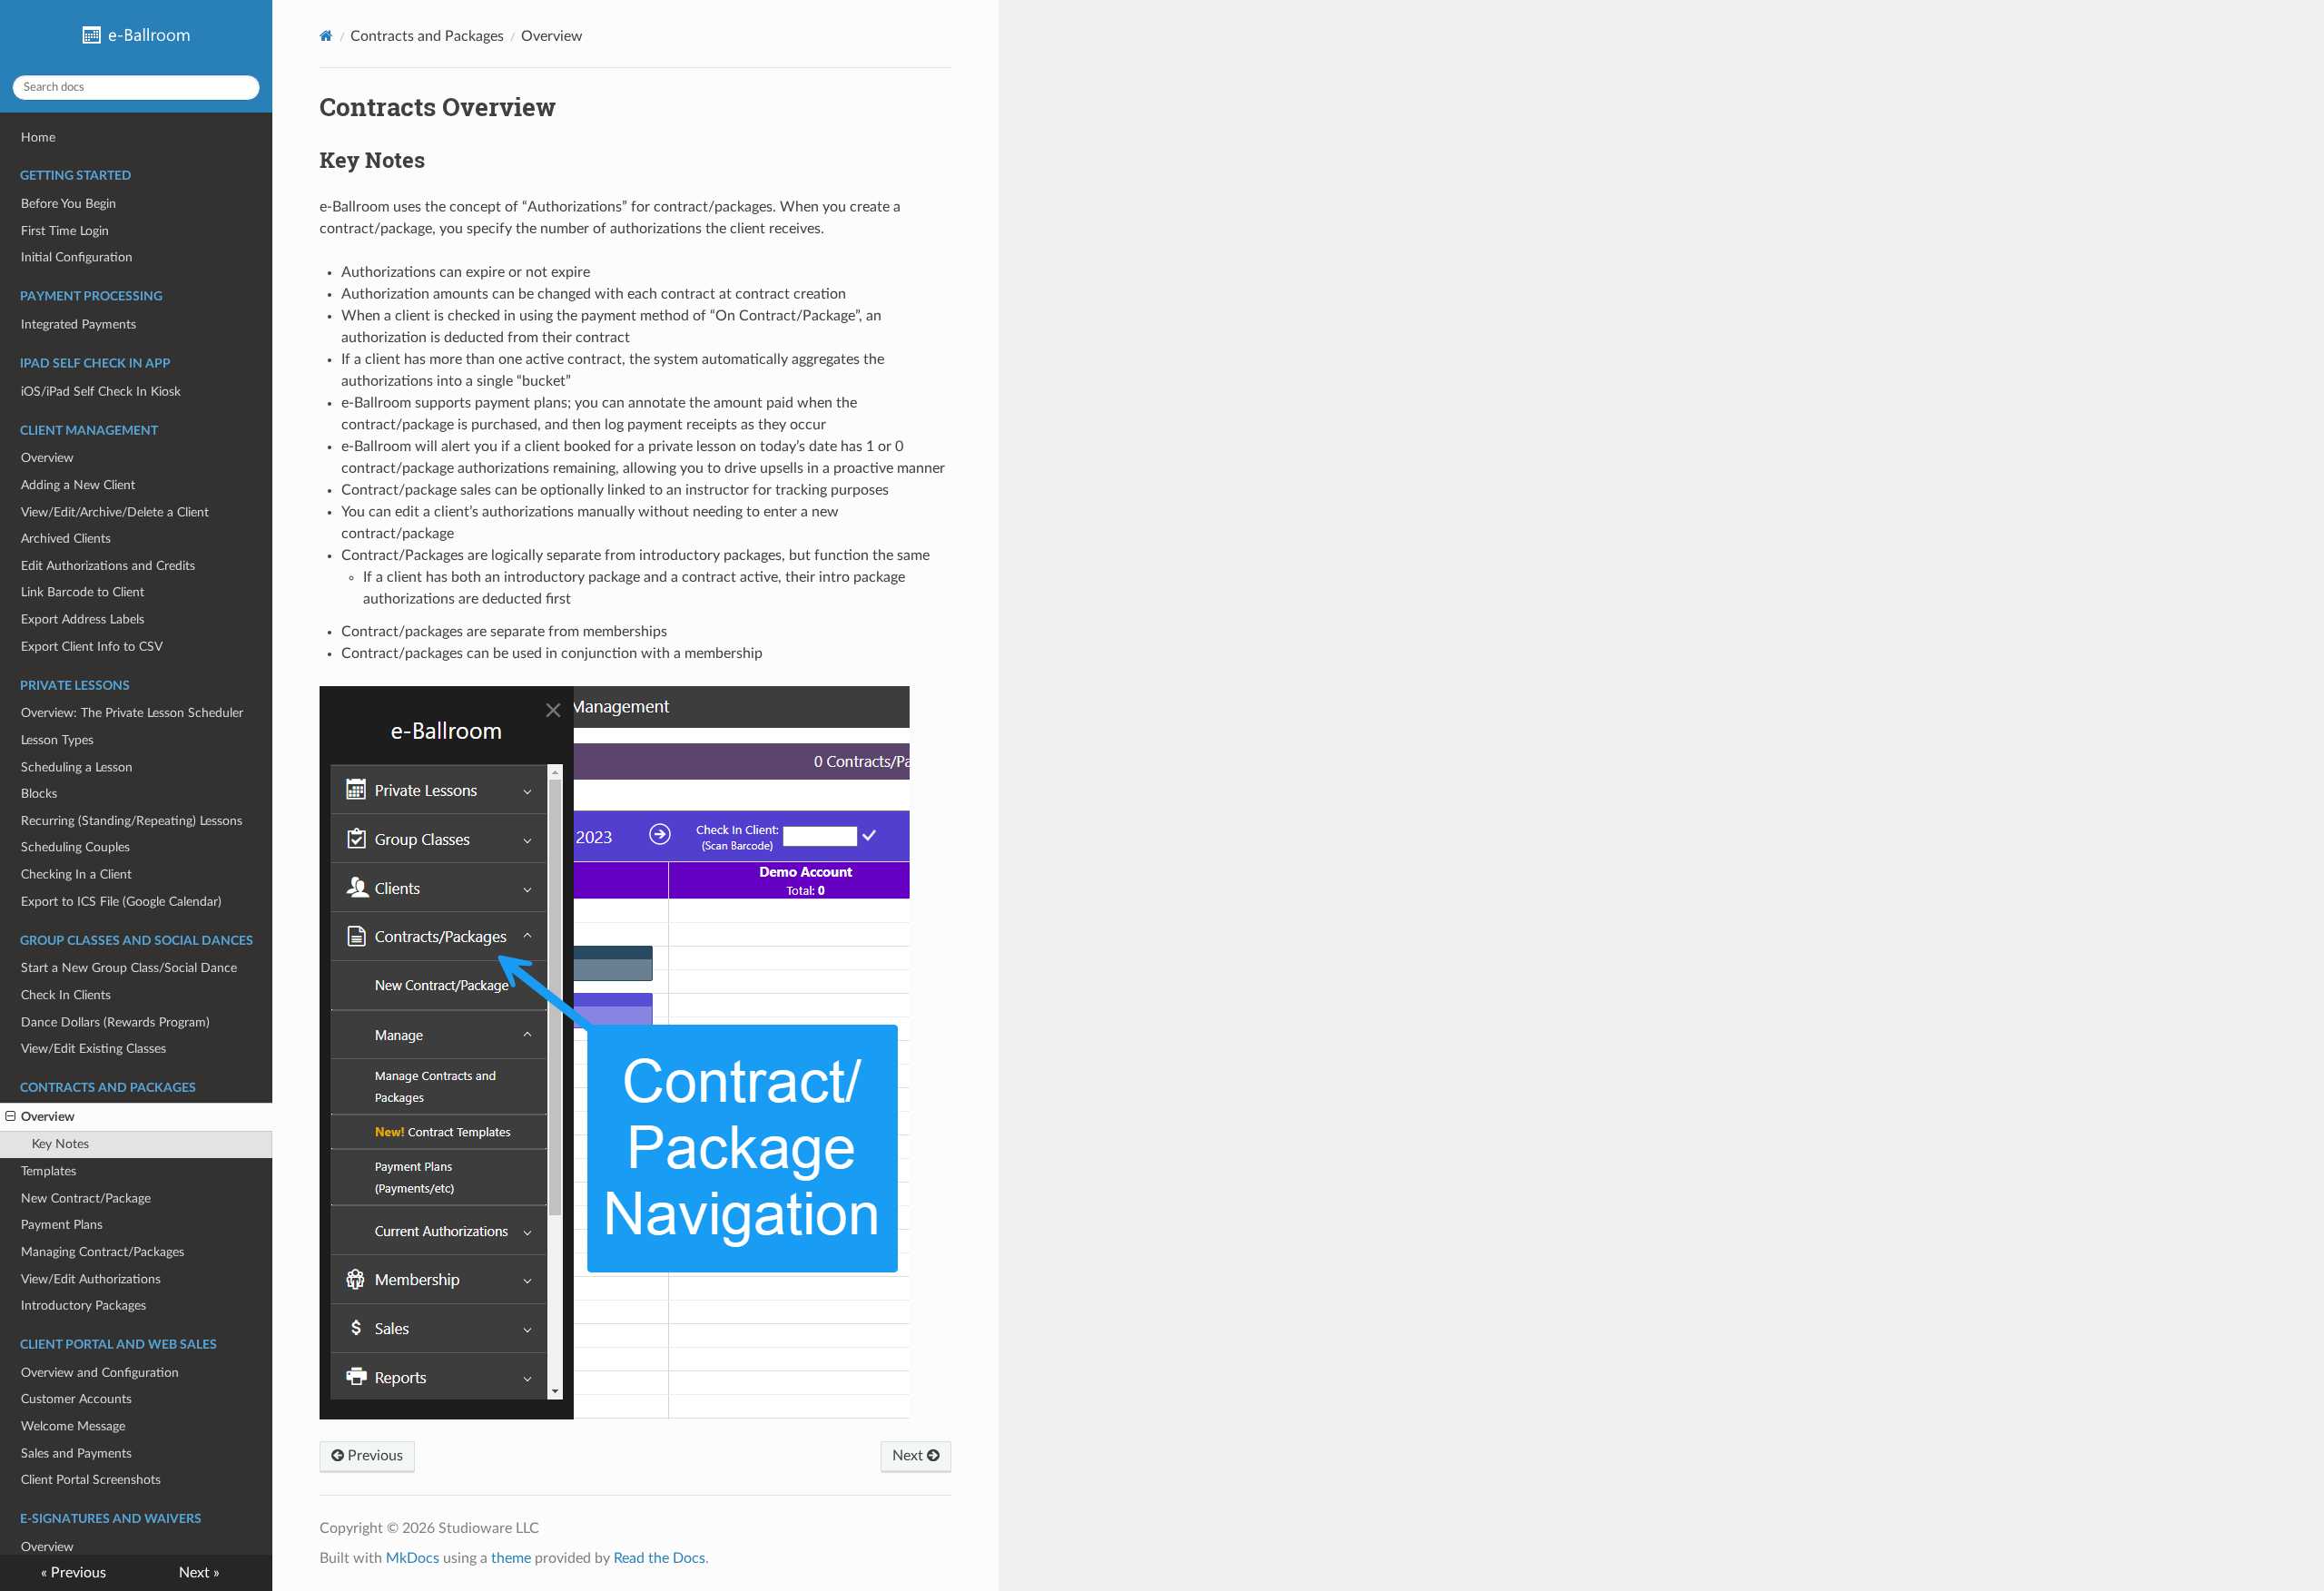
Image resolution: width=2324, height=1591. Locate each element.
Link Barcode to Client (83, 592)
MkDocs (413, 1558)
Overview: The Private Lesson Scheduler (132, 713)
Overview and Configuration (100, 1373)
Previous (374, 1456)
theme (511, 1558)
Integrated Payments (79, 324)
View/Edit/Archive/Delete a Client (115, 512)
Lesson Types (57, 740)
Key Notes (60, 1144)
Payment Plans (62, 1225)
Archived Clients (66, 539)
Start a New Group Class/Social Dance (129, 968)
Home (38, 137)
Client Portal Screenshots (91, 1480)
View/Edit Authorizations (91, 1279)
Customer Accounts (76, 1399)
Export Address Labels (83, 619)
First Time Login (65, 231)
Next (910, 1456)
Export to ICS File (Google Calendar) (121, 902)
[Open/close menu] (10, 1117)
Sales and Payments (76, 1454)
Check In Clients (66, 995)
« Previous (74, 1573)
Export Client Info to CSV (92, 647)
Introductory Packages (84, 1306)
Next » (199, 1573)
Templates (49, 1171)
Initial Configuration (77, 257)
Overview (47, 458)
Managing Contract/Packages (103, 1252)
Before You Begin (69, 204)
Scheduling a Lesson (77, 767)
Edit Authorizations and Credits (108, 566)
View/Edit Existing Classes (94, 1049)
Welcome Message (73, 1426)
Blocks (39, 794)
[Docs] (326, 36)
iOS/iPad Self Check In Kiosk (101, 392)
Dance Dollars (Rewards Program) (115, 1022)
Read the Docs (660, 1558)
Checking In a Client (76, 874)
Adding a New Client (78, 485)
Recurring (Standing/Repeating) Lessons (132, 821)
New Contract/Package (86, 1198)
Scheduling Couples (75, 847)
